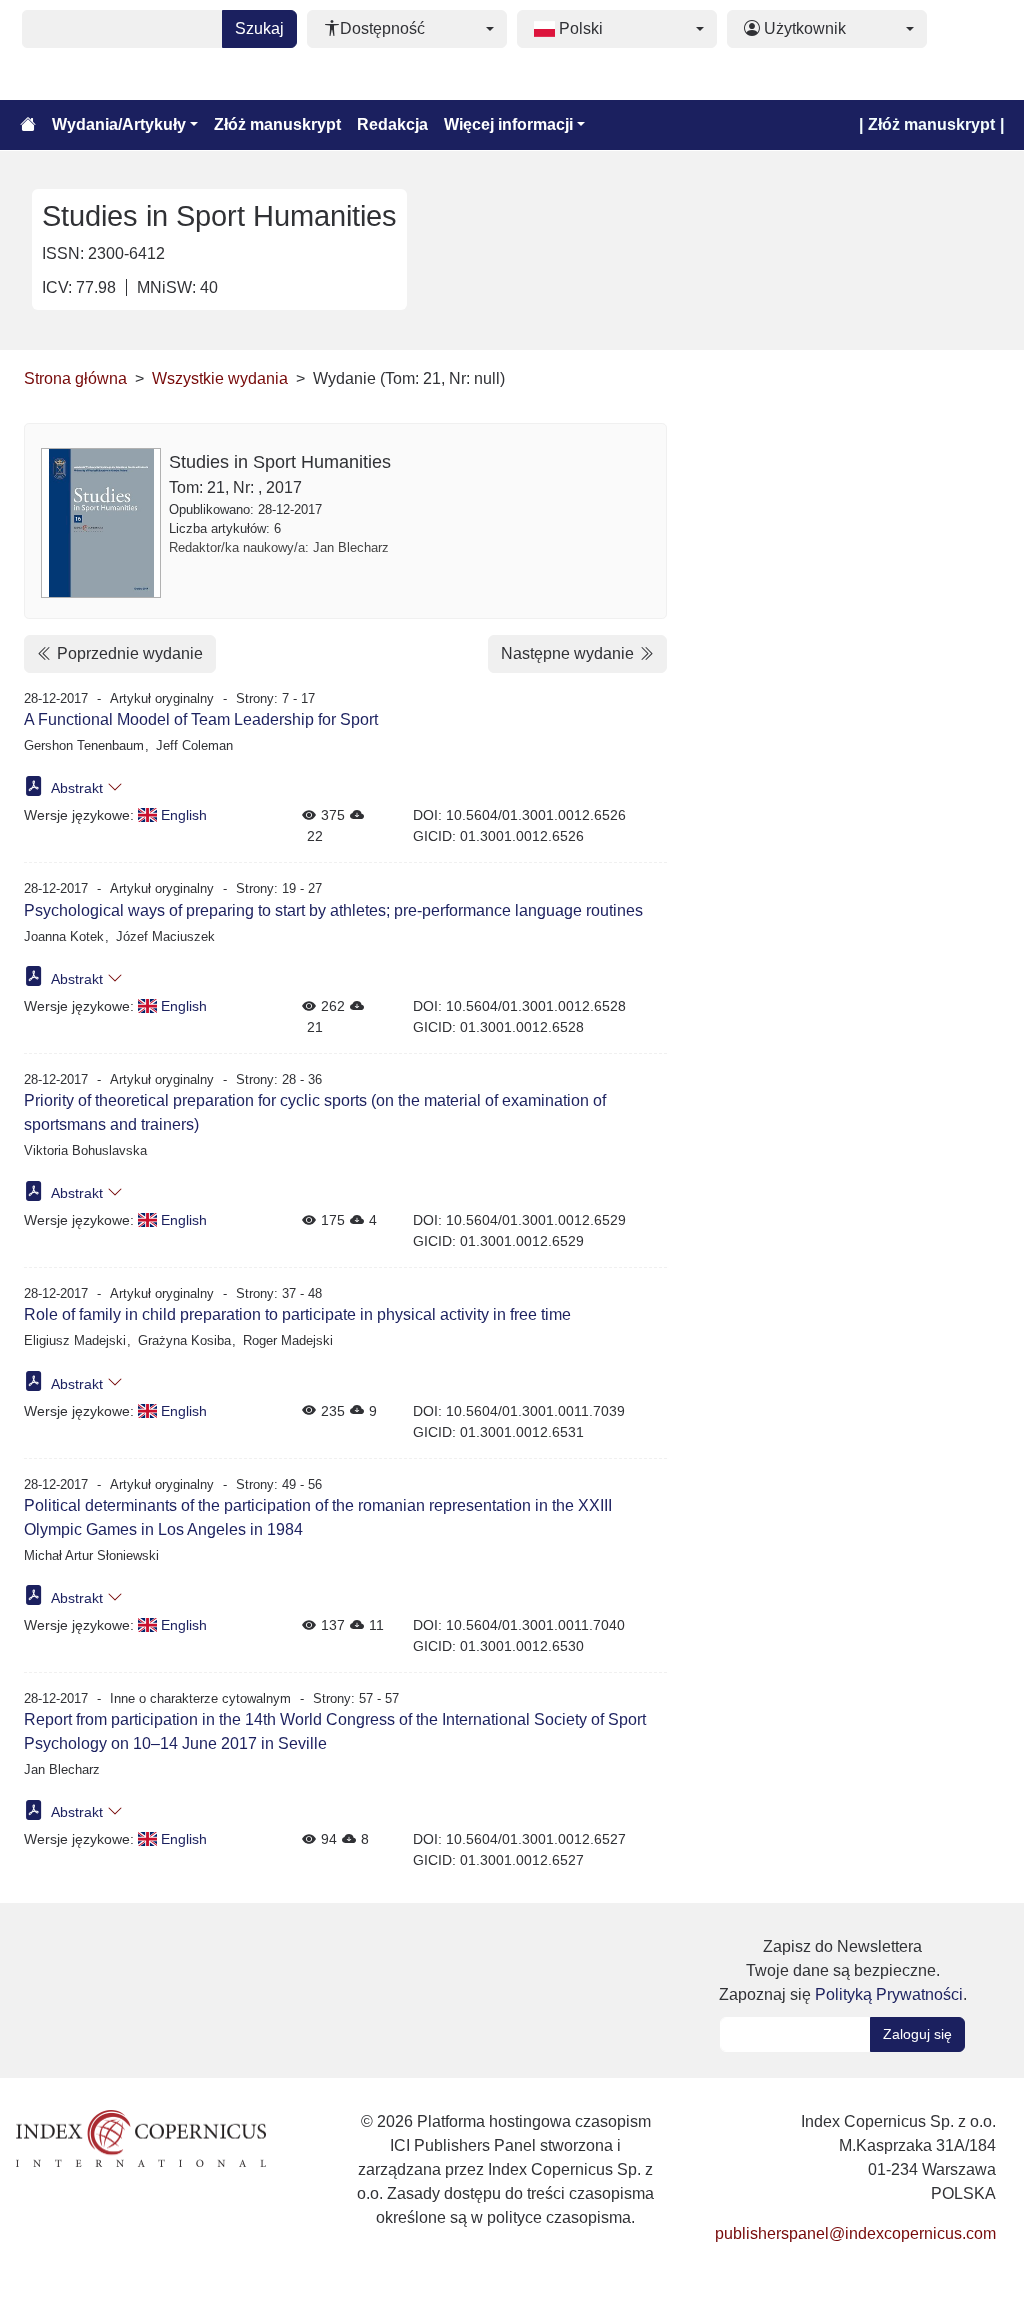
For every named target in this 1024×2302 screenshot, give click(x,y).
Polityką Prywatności (889, 1994)
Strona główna (75, 378)
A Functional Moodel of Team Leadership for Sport (201, 719)
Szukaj (259, 28)
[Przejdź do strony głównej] (28, 125)
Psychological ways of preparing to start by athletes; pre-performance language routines (333, 910)
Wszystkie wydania (220, 378)
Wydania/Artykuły (119, 124)
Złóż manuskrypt (277, 124)
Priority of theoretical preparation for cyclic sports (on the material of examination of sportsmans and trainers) (315, 1112)
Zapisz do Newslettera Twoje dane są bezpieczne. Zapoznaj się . (843, 1970)
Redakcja (392, 124)
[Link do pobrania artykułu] (34, 786)
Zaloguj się (917, 2034)
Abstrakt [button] (77, 788)
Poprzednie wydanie (128, 653)
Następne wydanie (569, 653)
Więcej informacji (508, 124)
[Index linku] (141, 2137)
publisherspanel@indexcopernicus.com (855, 2233)
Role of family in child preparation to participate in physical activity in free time (297, 1314)
